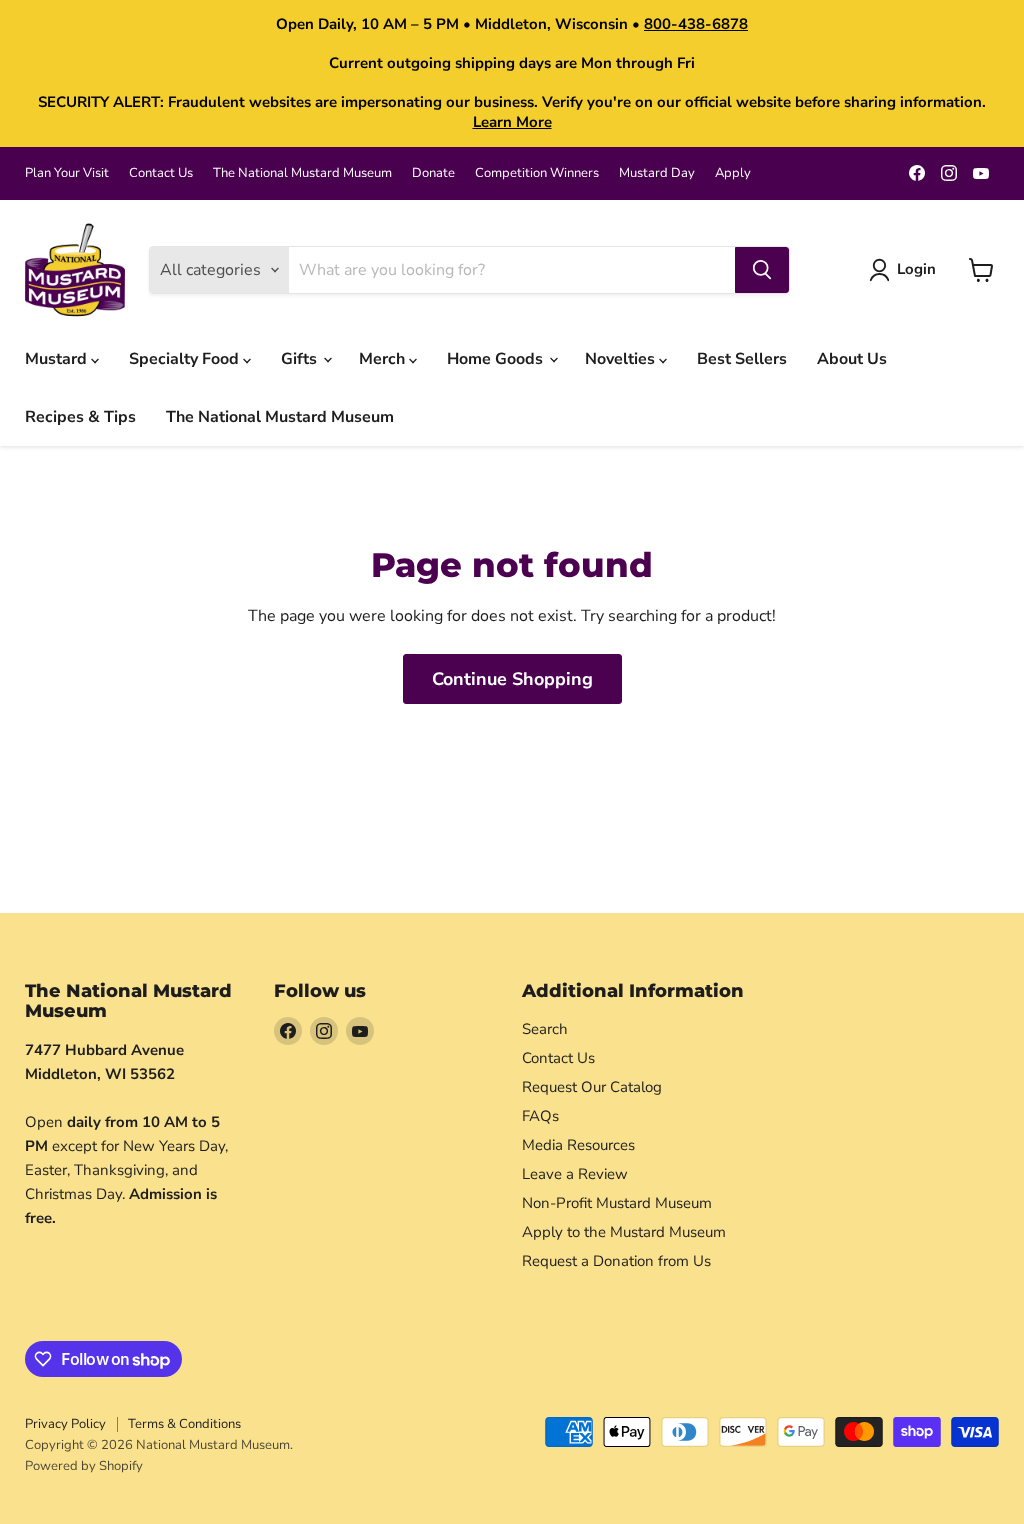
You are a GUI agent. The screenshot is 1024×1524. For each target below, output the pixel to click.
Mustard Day (657, 173)
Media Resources (578, 1145)
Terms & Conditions (184, 1424)
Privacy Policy (65, 1424)
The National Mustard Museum (302, 173)
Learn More (512, 122)
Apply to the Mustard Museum (624, 1232)
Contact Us (161, 173)
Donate (433, 173)
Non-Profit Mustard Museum (617, 1203)
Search (545, 1029)
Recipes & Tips (80, 417)
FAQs (540, 1116)
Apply (733, 173)
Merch (384, 359)
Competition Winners (537, 173)
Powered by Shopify (84, 1466)
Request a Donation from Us (616, 1261)
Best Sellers (742, 359)
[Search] (762, 270)
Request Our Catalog (592, 1087)
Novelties (622, 359)
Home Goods (497, 359)
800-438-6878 (696, 24)
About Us (852, 359)
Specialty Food (186, 359)
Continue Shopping (512, 679)
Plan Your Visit (67, 173)
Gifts (301, 359)
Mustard (58, 359)
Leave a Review (575, 1174)
